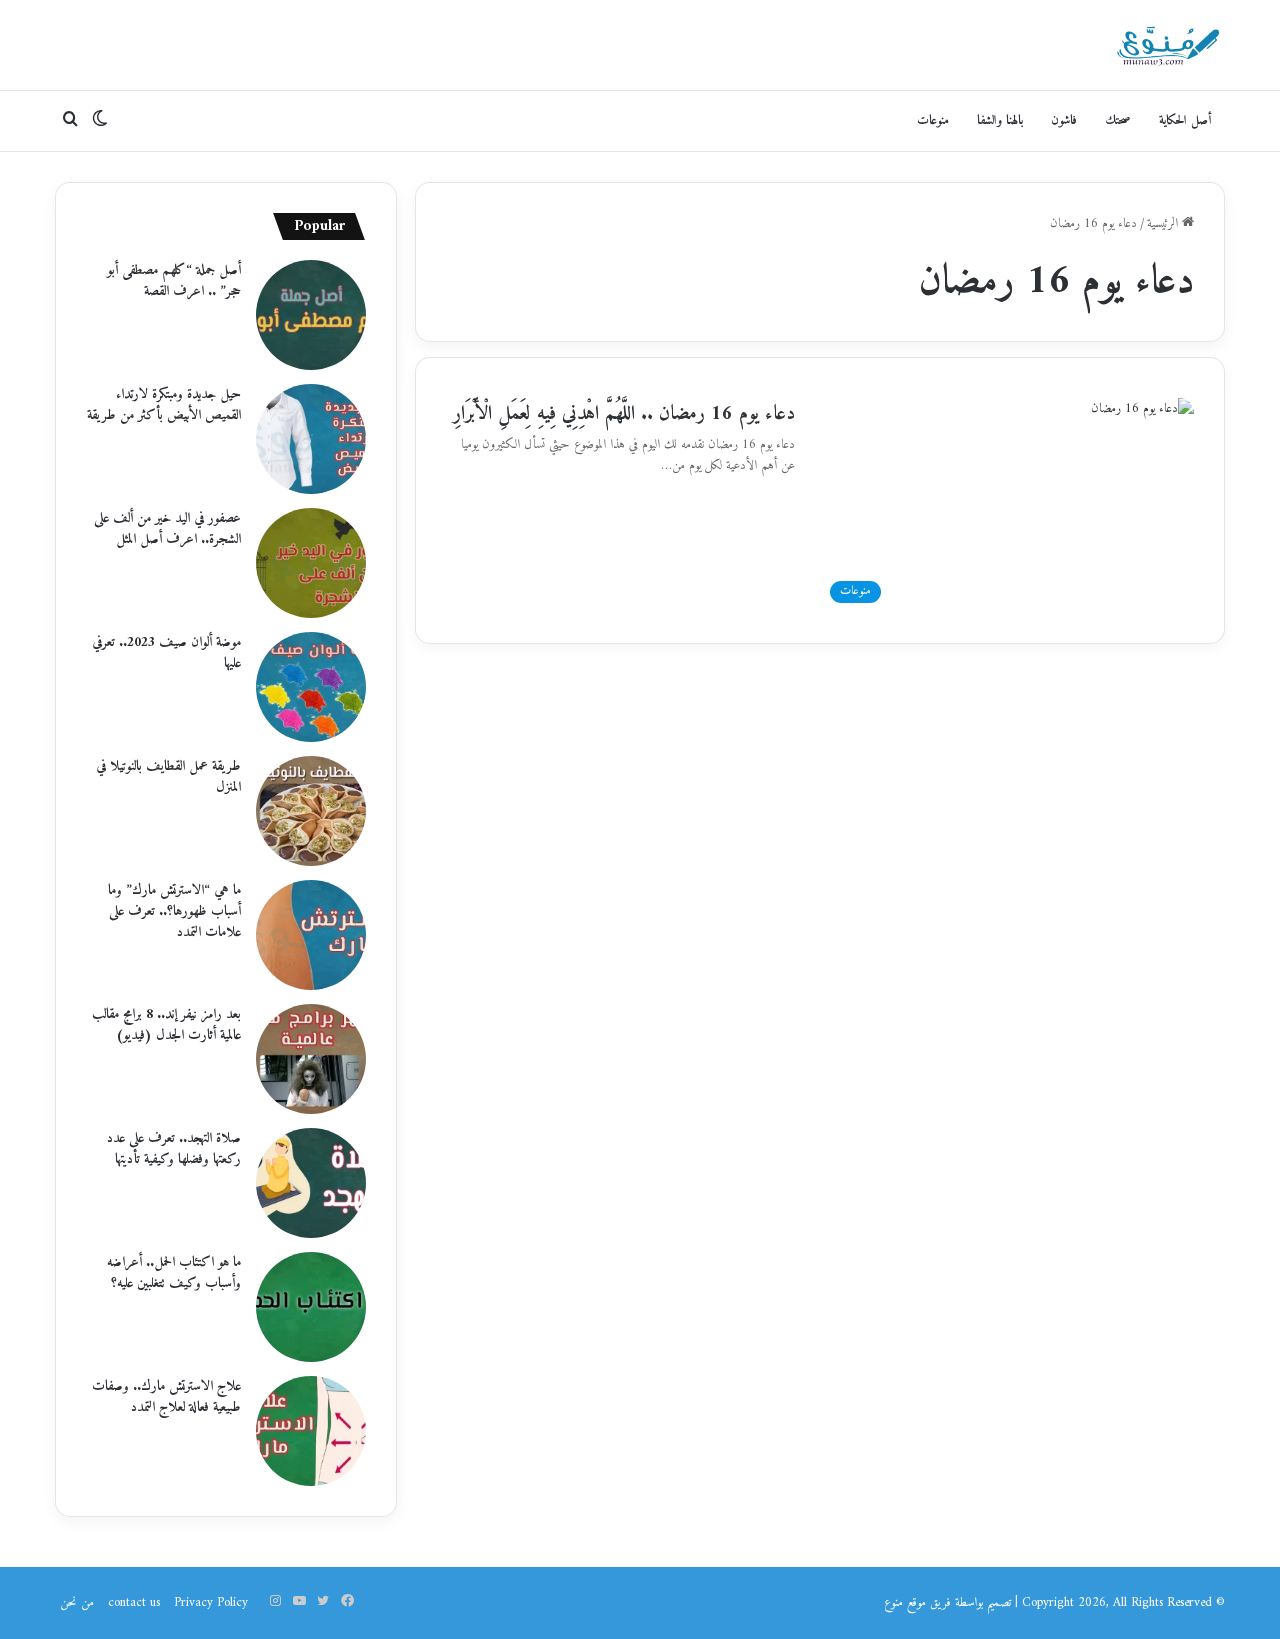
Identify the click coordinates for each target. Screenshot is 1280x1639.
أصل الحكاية (1185, 120)
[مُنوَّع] (1168, 45)
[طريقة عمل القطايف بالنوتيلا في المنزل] (311, 811)
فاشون (1064, 120)
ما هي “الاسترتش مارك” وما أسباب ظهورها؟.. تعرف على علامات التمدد (174, 911)
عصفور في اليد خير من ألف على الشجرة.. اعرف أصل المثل (167, 529)
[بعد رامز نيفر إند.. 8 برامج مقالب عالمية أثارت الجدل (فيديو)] (311, 1059)
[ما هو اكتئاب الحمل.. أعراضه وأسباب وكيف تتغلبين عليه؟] (311, 1307)
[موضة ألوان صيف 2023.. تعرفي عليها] (311, 687)
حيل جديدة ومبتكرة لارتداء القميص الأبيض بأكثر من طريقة (164, 405)
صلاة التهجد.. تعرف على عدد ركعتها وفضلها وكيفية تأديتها (174, 1149)
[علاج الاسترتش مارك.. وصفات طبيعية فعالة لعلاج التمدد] (311, 1431)
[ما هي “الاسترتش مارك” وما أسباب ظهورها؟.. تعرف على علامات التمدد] (311, 935)
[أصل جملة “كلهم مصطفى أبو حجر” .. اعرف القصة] (311, 315)
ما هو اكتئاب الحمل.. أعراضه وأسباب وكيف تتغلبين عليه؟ (174, 1273)
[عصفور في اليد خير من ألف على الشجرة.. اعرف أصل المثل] (311, 563)
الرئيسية (1164, 223)
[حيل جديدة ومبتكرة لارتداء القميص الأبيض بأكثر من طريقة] (311, 439)
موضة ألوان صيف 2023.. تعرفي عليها (166, 653)
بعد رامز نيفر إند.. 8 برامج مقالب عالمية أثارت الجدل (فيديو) (166, 1025)
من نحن (77, 1602)
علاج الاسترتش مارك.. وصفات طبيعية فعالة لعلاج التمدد (166, 1397)
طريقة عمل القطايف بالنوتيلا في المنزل (168, 777)
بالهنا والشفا (1000, 120)
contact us (134, 1602)
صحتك (1118, 120)
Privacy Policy (211, 1602)
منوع (893, 1602)
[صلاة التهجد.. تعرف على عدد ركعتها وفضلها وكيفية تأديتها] (311, 1183)
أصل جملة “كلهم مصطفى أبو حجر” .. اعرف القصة (174, 281)
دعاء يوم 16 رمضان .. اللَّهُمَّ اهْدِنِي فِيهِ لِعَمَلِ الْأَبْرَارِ (624, 414)
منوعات (933, 120)
